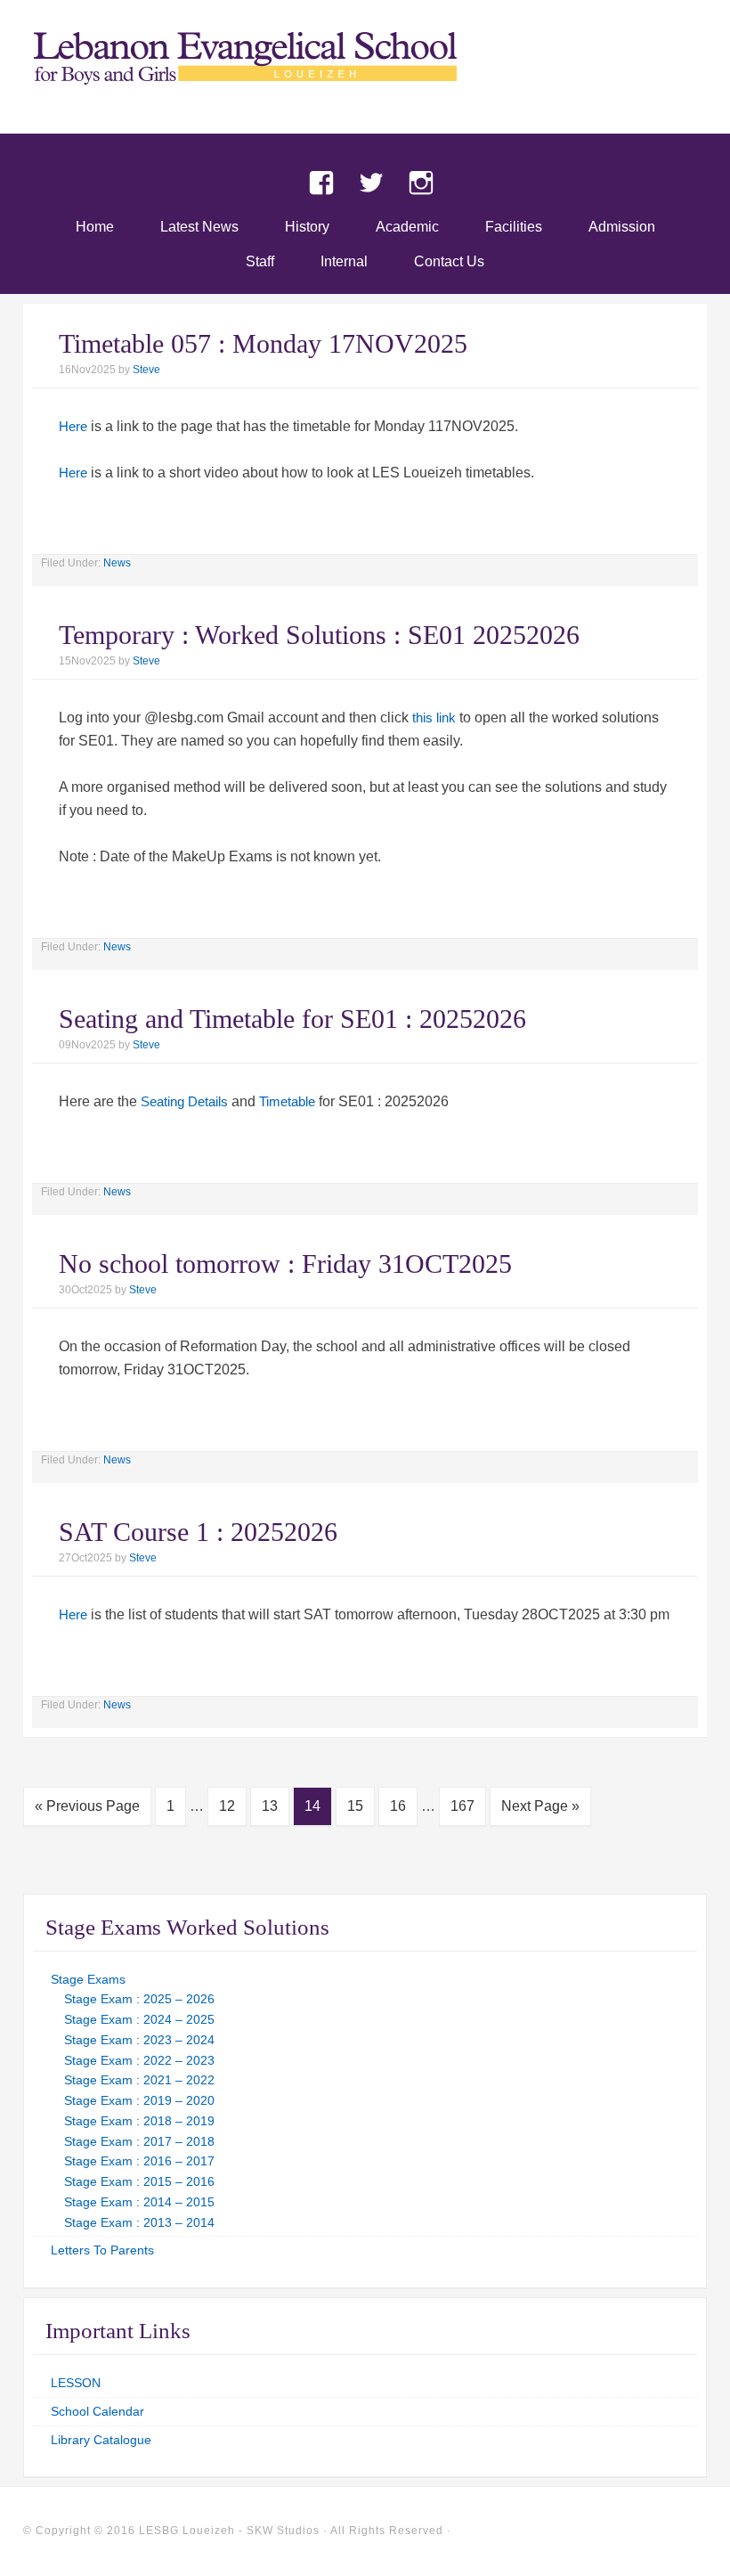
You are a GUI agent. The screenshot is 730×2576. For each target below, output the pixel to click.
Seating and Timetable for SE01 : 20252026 (292, 1019)
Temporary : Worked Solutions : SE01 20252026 (319, 635)
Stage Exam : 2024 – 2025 (139, 2019)
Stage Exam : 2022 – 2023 (139, 2060)
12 (227, 1806)
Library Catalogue (101, 2440)
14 (312, 1806)
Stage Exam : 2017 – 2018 (139, 2141)
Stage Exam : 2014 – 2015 (139, 2202)
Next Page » (540, 1806)
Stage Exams (88, 1979)
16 (398, 1806)
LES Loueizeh (365, 82)
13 (270, 1806)
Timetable (287, 1101)
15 (355, 1806)
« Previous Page (87, 1806)
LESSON (76, 2383)
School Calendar (97, 2411)
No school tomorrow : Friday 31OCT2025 (285, 1264)
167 (462, 1806)
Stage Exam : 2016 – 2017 (139, 2161)
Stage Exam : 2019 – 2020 (139, 2100)
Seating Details (184, 1101)
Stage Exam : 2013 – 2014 (139, 2222)
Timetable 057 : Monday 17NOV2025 (263, 343)
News (117, 563)
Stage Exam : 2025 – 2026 (139, 1999)
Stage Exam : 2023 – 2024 (139, 2040)
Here (73, 426)
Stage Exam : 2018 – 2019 (139, 2121)
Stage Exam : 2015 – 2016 (139, 2181)
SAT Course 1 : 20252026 (198, 1532)
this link (434, 717)
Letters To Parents (102, 2250)
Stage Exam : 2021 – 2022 (139, 2080)
